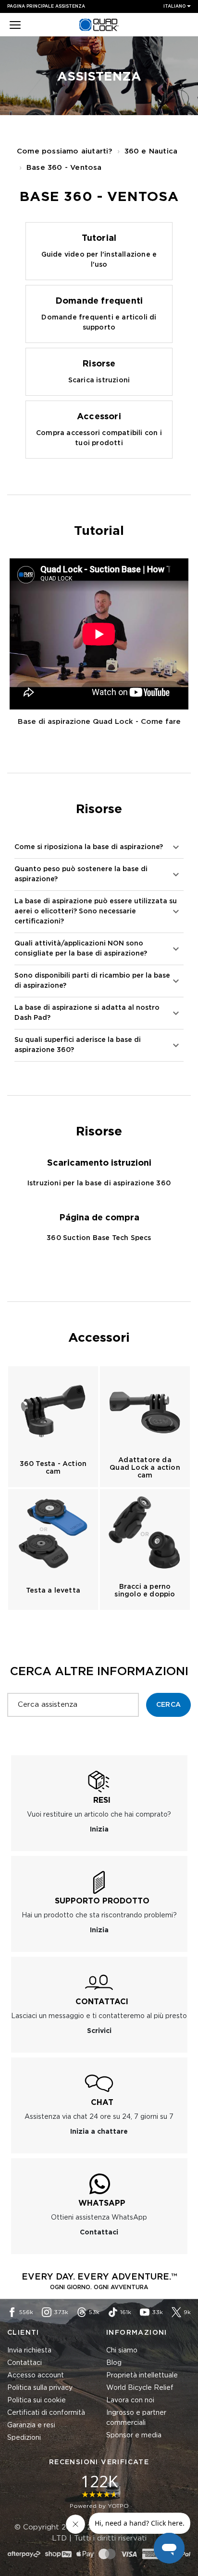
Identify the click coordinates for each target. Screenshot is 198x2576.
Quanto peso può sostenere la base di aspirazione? (81, 874)
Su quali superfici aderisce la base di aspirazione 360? (78, 1045)
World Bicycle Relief (140, 2388)
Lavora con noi (130, 2400)
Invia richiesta (29, 2351)
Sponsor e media (134, 2435)
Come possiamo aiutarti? (65, 151)
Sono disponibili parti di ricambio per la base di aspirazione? (92, 981)
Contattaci (25, 2363)
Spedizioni (24, 2438)
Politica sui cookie (37, 2400)
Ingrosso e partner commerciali (136, 2418)
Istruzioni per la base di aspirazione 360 (99, 1183)
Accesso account (36, 2375)
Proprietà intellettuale (142, 2375)
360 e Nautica (151, 151)
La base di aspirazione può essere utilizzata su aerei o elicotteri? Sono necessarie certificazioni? (96, 911)
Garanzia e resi (31, 2425)
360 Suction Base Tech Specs (99, 1238)
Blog (114, 2363)
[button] (15, 26)
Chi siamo (122, 2351)
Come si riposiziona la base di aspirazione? (89, 847)
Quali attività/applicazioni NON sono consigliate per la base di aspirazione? (81, 949)
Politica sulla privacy (40, 2388)
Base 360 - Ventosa (64, 168)
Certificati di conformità (46, 2413)
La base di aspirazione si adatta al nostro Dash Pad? (87, 1013)
